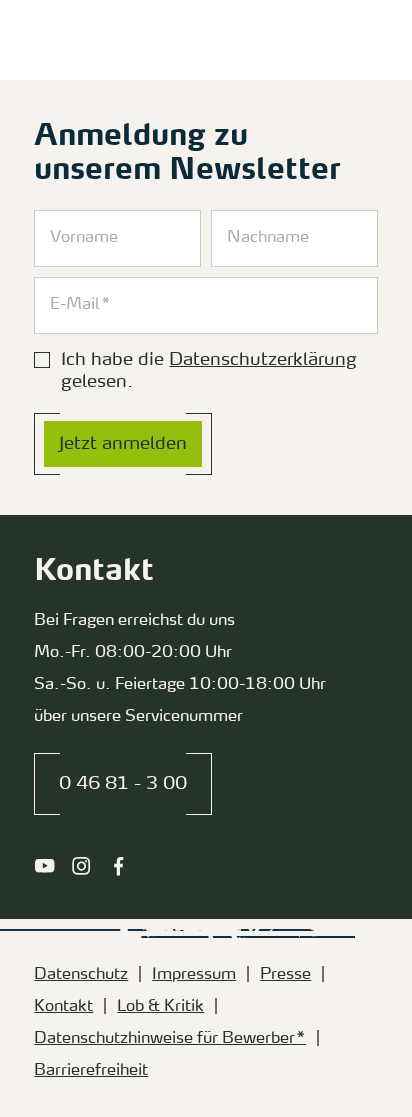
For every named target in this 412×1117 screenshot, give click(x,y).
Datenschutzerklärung (263, 360)
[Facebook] (118, 866)
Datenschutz (81, 975)
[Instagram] (81, 866)
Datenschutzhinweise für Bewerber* (170, 1039)
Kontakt (63, 1007)
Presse (285, 975)
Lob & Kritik (160, 1007)
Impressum (194, 975)
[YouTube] (44, 866)
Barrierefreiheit (91, 1071)
